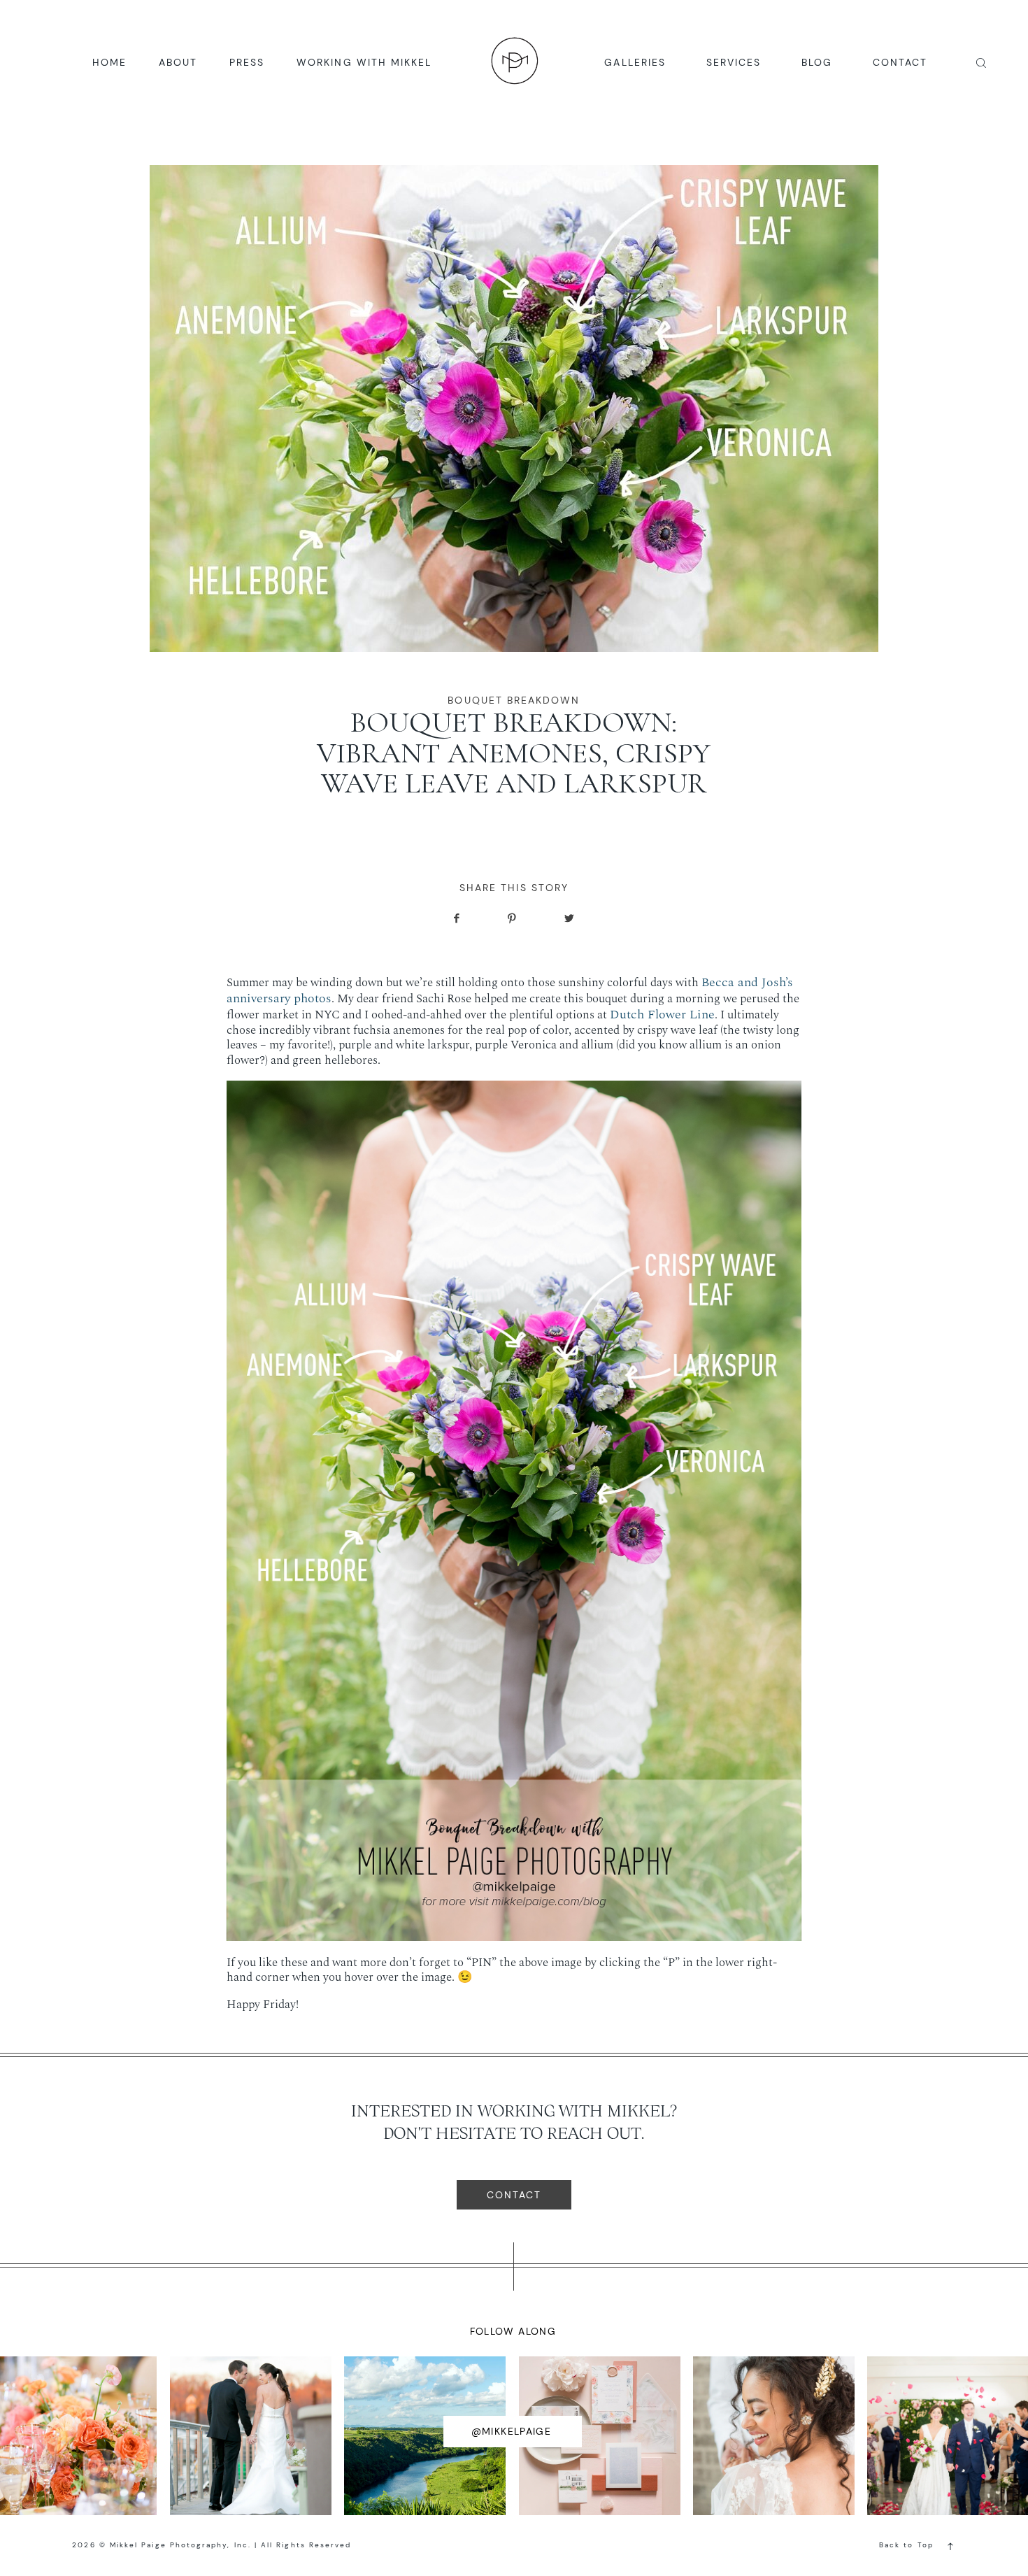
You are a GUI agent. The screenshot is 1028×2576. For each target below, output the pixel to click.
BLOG (817, 62)
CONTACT (900, 62)
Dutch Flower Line (662, 1015)
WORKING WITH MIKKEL (364, 62)
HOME (109, 62)
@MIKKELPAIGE (512, 2431)
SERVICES (734, 62)
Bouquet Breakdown (514, 700)
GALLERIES (635, 62)
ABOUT (178, 62)
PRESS (247, 62)
